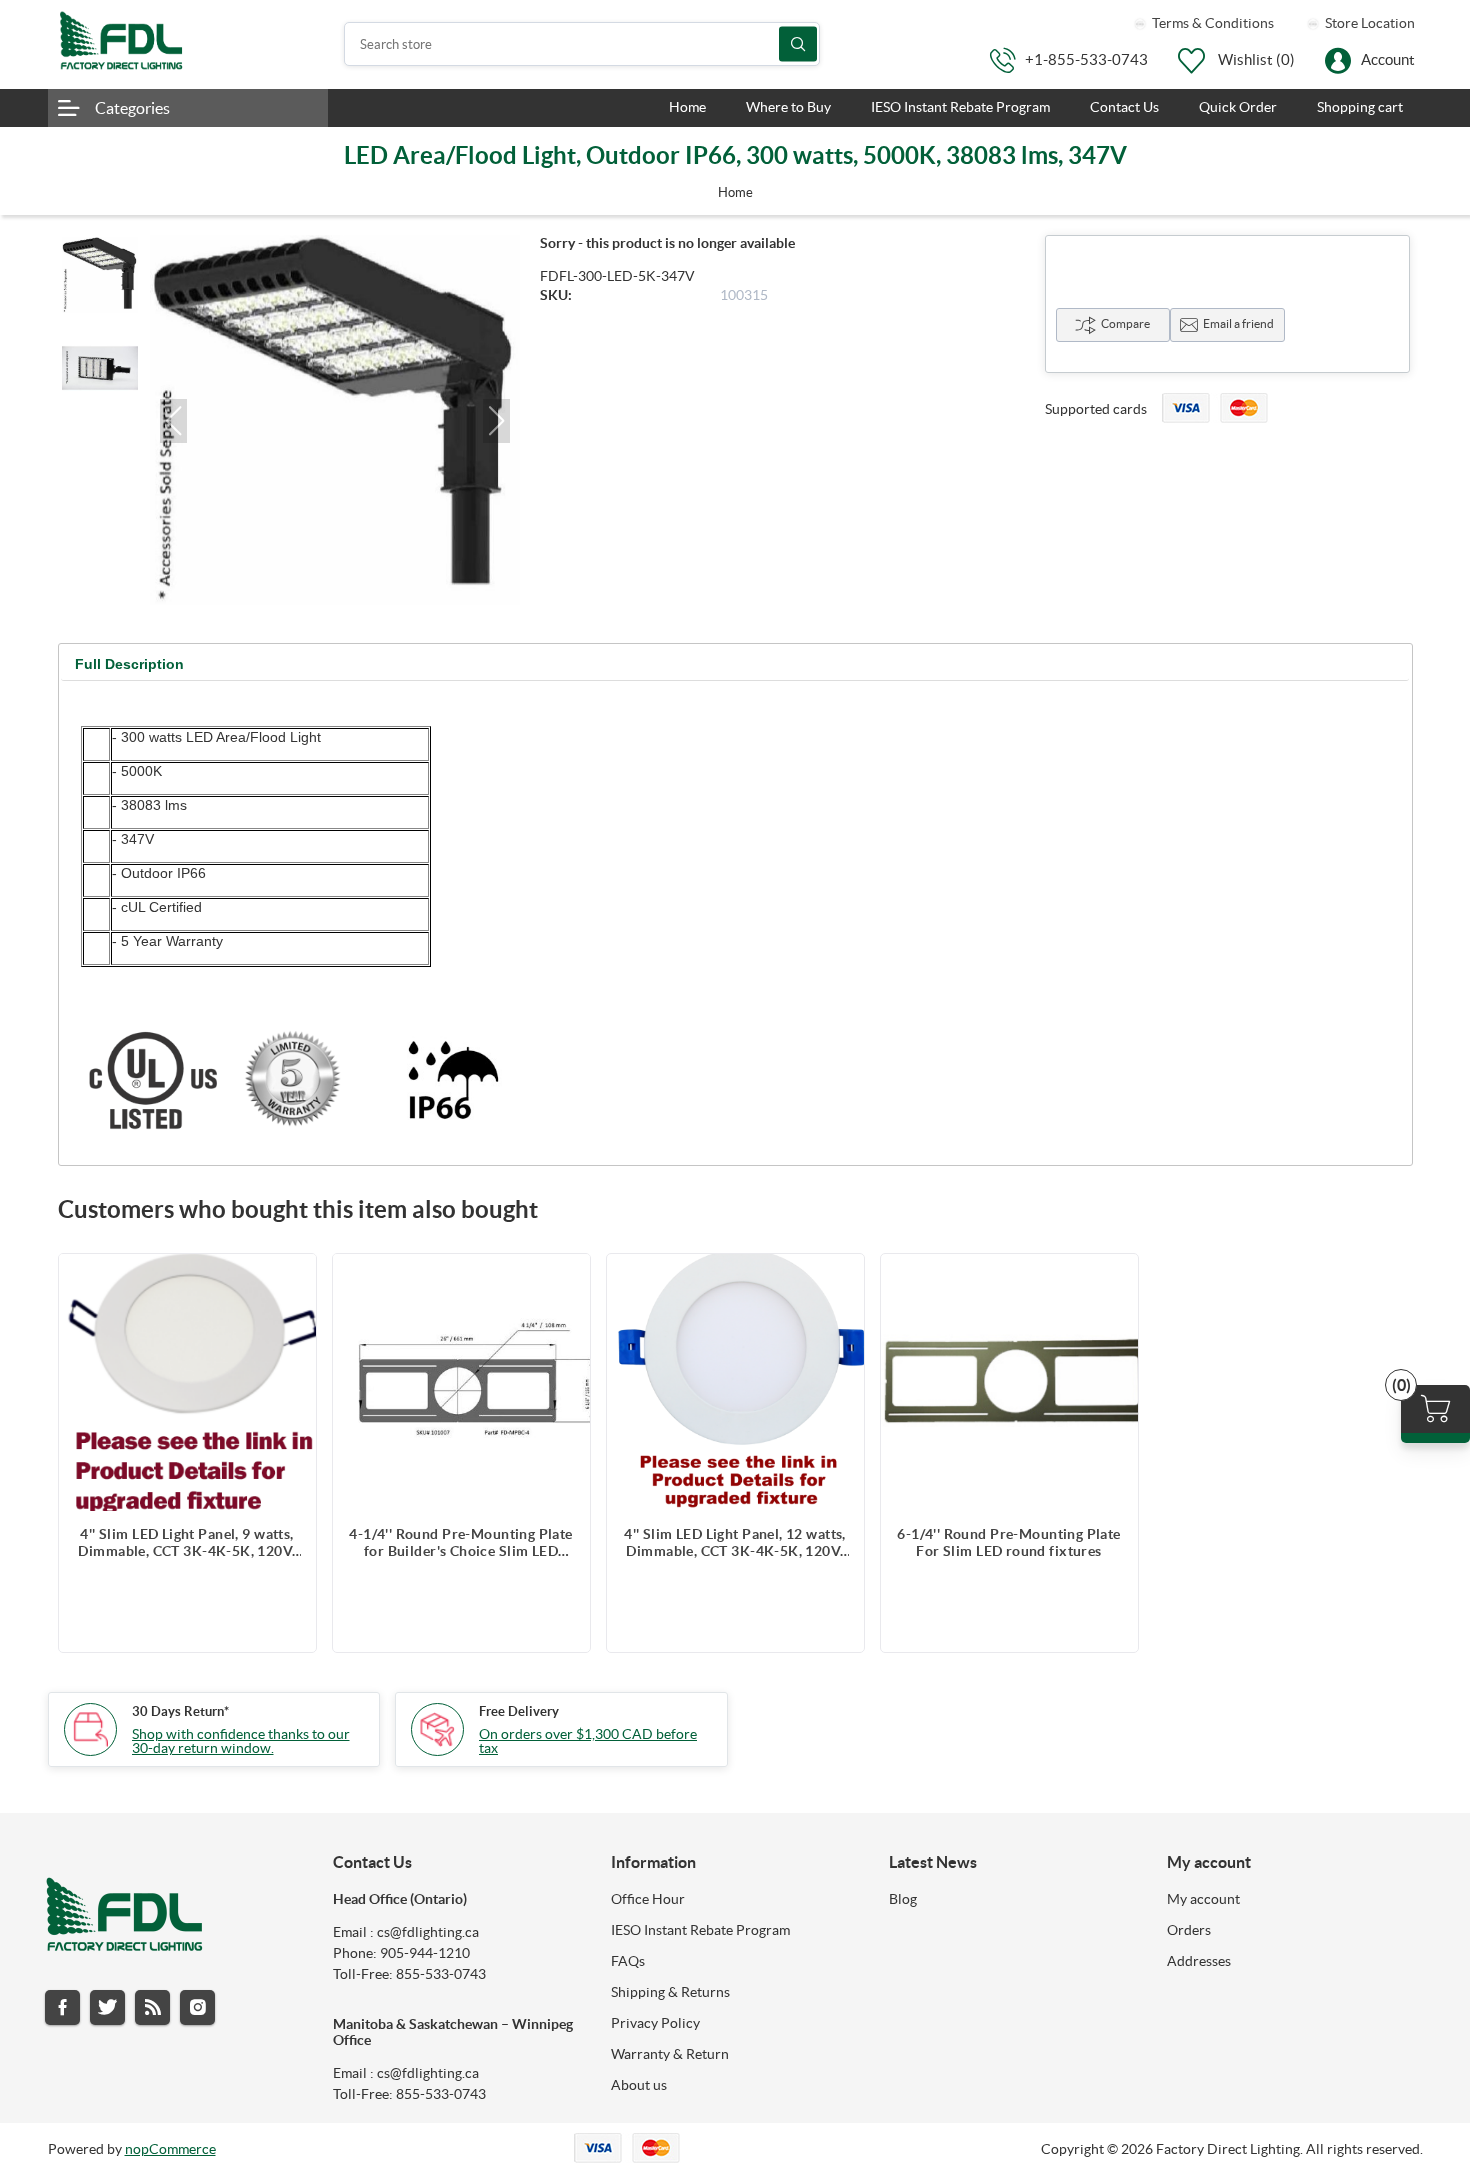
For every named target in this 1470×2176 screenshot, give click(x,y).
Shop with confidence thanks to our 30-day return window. (241, 1741)
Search (798, 44)
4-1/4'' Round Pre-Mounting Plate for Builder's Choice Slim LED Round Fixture (460, 1543)
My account (1203, 1899)
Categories (132, 108)
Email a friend (1238, 323)
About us (639, 2085)
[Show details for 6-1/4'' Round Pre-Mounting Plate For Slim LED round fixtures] (1009, 1382)
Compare (1125, 323)
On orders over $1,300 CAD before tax (588, 1741)
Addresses (1199, 1961)
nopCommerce (170, 2149)
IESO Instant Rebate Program (700, 1930)
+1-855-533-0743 (1086, 59)
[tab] (129, 664)
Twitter (107, 2007)
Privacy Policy (655, 2023)
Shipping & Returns (670, 1992)
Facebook (62, 2007)
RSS (152, 2007)
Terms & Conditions (1211, 23)
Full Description (129, 664)
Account (1388, 59)
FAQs (628, 1961)
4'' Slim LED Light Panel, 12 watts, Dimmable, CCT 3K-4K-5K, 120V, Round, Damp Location (735, 1543)
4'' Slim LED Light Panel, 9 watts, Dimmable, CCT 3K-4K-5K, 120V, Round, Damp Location (186, 1543)
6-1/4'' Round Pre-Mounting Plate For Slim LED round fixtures (1008, 1542)
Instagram (197, 2007)
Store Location (1368, 23)
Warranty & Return (670, 2054)
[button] (173, 421)
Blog (903, 1899)
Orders (1189, 1930)
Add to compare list (291, 1279)
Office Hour (648, 1899)
